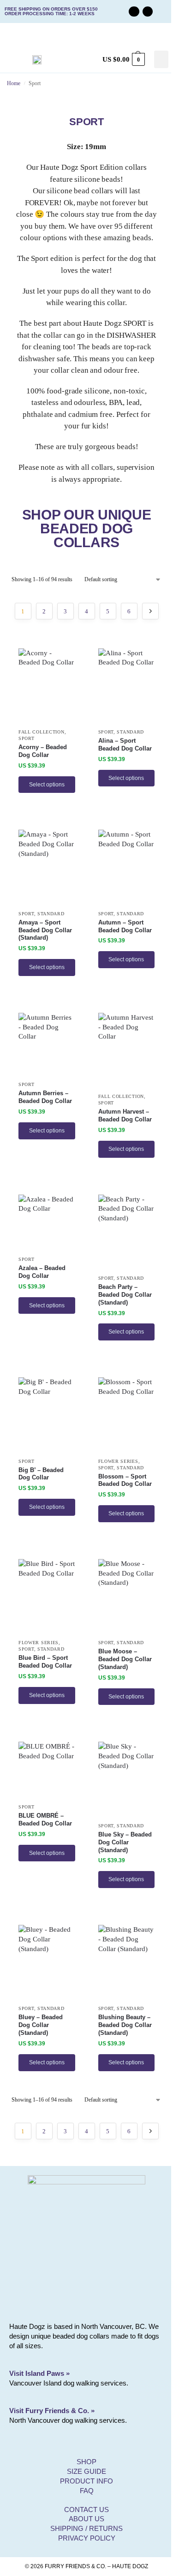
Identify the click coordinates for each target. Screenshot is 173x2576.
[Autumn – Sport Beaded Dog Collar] (127, 867)
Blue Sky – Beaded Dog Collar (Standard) (125, 1842)
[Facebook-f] (134, 12)
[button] (161, 59)
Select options (47, 785)
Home (14, 83)
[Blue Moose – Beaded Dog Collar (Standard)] (127, 1597)
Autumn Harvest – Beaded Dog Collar (125, 1115)
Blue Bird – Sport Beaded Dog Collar (45, 1662)
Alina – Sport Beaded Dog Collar (125, 745)
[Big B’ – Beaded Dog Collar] (47, 1415)
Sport (27, 738)
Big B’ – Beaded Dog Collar (41, 1474)
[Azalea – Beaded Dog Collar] (47, 1223)
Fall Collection (42, 732)
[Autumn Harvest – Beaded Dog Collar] (127, 1050)
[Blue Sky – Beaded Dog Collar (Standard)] (127, 1779)
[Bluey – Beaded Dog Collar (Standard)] (47, 1962)
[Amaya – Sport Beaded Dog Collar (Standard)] (47, 867)
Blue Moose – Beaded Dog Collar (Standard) (125, 1659)
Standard (130, 732)
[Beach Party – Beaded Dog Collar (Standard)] (127, 1232)
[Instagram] (148, 12)
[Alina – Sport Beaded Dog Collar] (127, 686)
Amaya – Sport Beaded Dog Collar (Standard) (45, 930)
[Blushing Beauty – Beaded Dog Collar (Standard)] (127, 1962)
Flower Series (118, 1461)
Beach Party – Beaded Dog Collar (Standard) (125, 1295)
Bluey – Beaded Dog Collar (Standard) (41, 2025)
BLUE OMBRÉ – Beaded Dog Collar (45, 1819)
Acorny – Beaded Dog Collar (43, 751)
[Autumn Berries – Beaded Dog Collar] (47, 1045)
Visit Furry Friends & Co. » (52, 2411)
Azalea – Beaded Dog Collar (42, 1272)
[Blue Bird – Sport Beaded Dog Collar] (47, 1597)
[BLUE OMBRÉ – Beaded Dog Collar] (47, 1770)
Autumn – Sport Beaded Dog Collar (125, 926)
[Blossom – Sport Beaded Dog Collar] (127, 1415)
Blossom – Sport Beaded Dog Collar (125, 1480)
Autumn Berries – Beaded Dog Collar (45, 1097)
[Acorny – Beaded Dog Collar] (47, 686)
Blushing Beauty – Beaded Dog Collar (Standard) (125, 2025)
